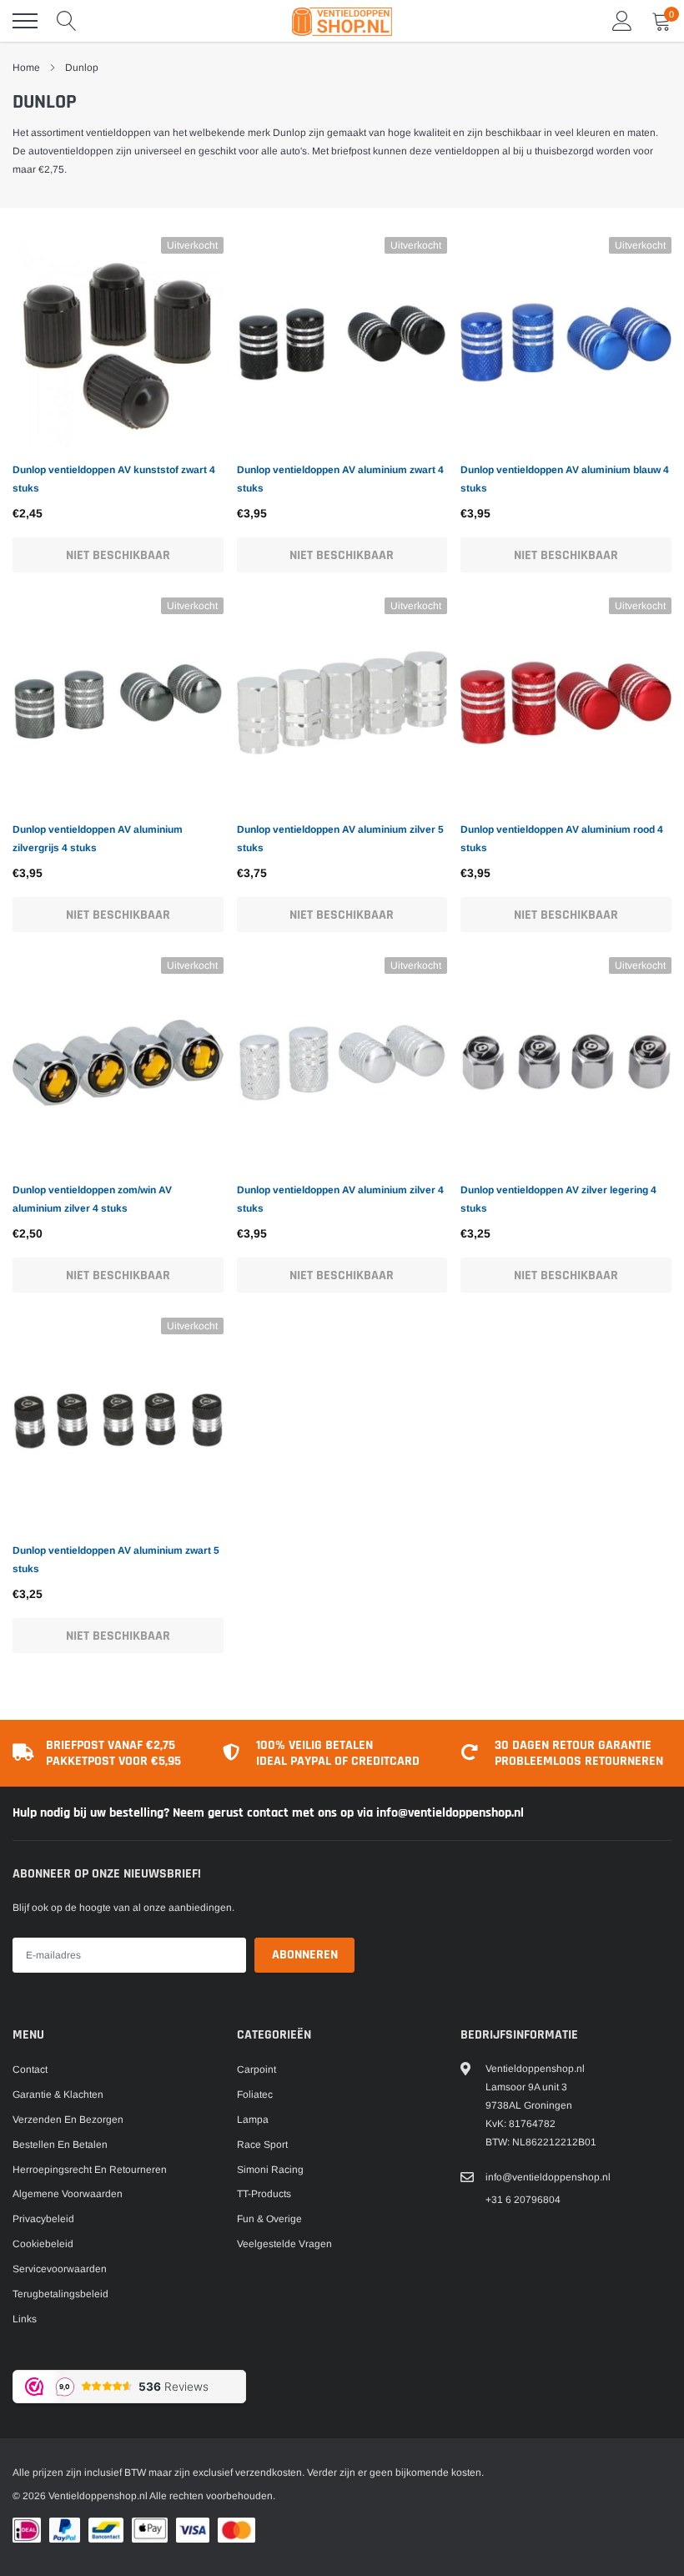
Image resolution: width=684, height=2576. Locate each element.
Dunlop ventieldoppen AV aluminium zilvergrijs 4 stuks (98, 839)
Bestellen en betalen (60, 2145)
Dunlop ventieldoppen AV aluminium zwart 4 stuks (340, 479)
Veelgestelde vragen (284, 2244)
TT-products (264, 2194)
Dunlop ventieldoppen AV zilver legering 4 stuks (558, 1199)
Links (25, 2319)
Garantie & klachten (58, 2095)
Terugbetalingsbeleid (60, 2294)
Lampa (253, 2120)
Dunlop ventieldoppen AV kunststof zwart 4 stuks (114, 479)
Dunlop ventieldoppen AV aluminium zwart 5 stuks (116, 1560)
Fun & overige (269, 2219)
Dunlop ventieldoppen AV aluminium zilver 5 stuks (340, 839)
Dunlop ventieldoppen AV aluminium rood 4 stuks (562, 839)
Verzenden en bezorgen (68, 2120)
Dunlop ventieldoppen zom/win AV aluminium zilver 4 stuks (92, 1199)
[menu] (25, 21)
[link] (118, 343)
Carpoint (256, 2069)
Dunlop (82, 68)
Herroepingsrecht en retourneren (90, 2170)
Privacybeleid (43, 2219)
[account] (622, 21)
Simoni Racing (270, 2170)
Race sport (262, 2145)
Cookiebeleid (43, 2244)
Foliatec (255, 2095)
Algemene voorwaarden (68, 2194)
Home (26, 68)
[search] (67, 21)
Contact (30, 2069)
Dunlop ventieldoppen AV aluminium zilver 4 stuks (340, 1199)
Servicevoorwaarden (60, 2269)
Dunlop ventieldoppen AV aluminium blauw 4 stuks (565, 479)
